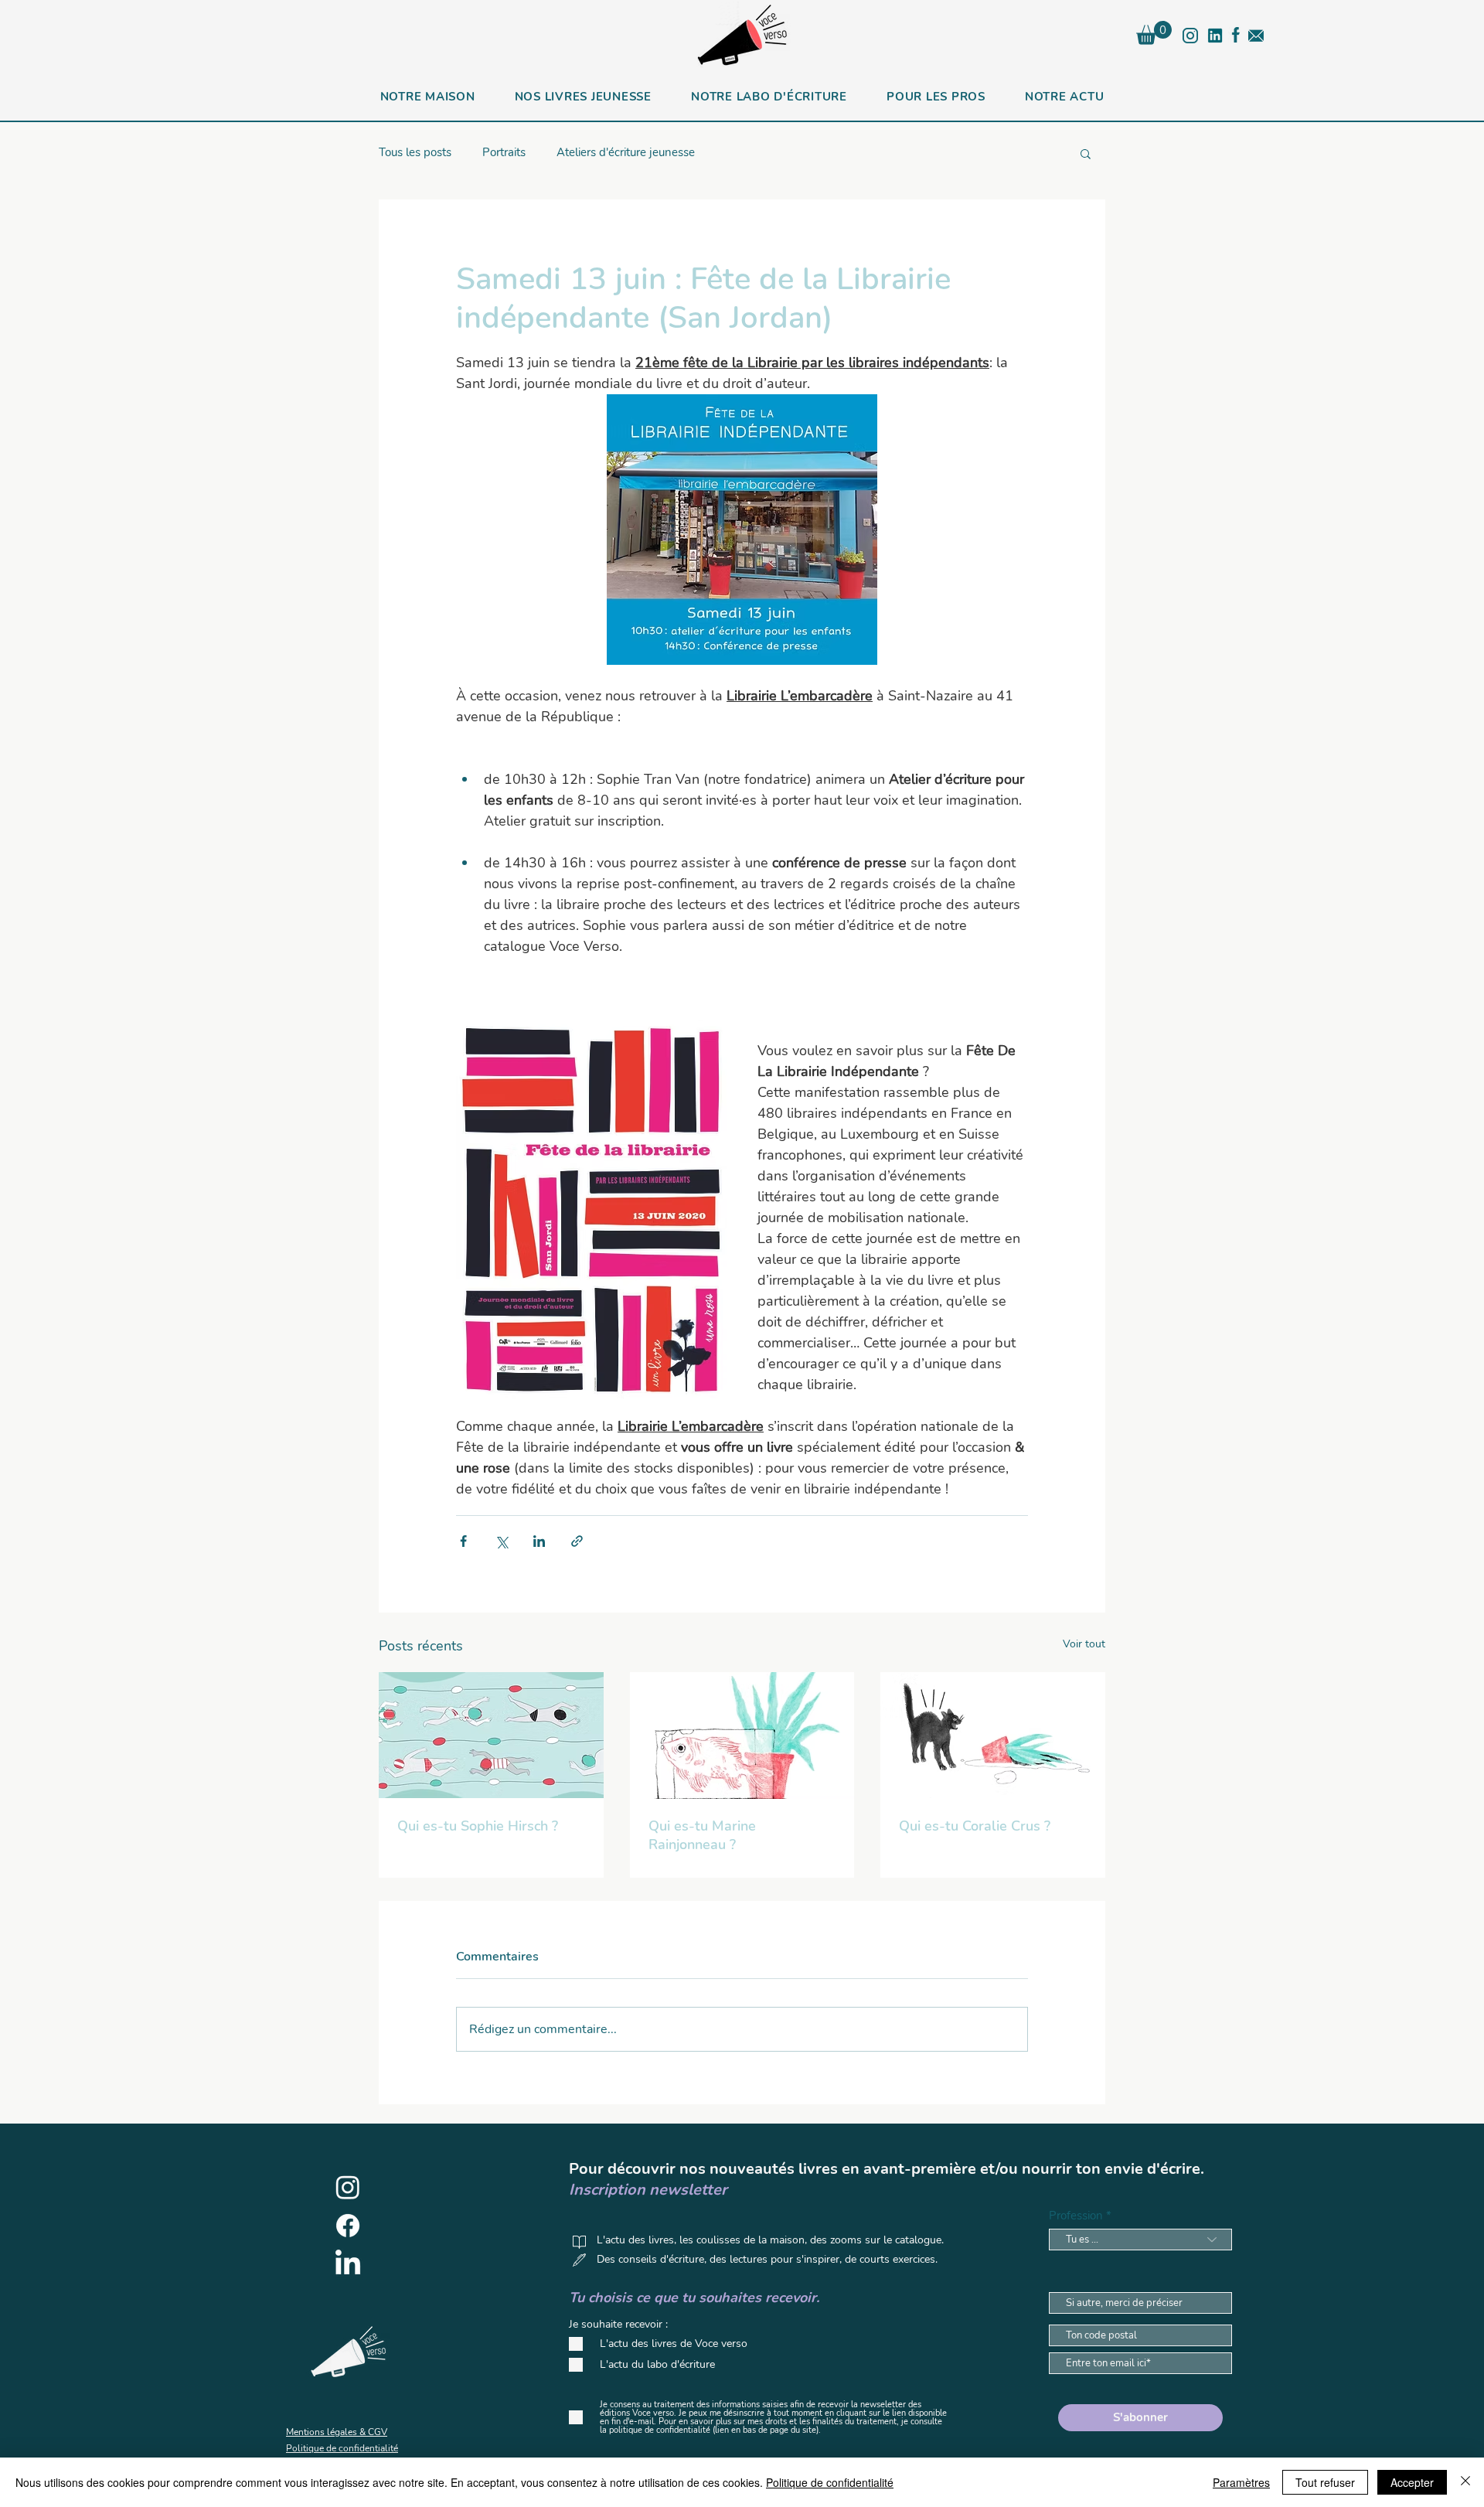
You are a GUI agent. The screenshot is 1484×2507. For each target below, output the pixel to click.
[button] (1154, 33)
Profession (1076, 2216)
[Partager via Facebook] (463, 1541)
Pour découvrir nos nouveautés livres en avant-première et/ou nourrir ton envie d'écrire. (887, 2169)
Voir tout (1084, 1644)
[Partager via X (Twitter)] (501, 1541)
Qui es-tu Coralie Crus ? (975, 1826)
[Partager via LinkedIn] (539, 1541)
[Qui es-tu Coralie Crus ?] (993, 1735)
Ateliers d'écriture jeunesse (626, 152)
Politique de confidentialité (830, 2482)
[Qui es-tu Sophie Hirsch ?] (491, 1735)
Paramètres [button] (1241, 2482)
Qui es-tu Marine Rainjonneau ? (702, 1835)
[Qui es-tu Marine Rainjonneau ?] (742, 1735)
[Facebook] (348, 2226)
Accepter (1412, 2482)
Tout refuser (1325, 2482)
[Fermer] (1465, 2482)
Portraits (504, 152)
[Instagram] (348, 2187)
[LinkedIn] (348, 2264)
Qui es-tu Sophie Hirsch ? (478, 1826)
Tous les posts (415, 152)
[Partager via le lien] (577, 1541)
